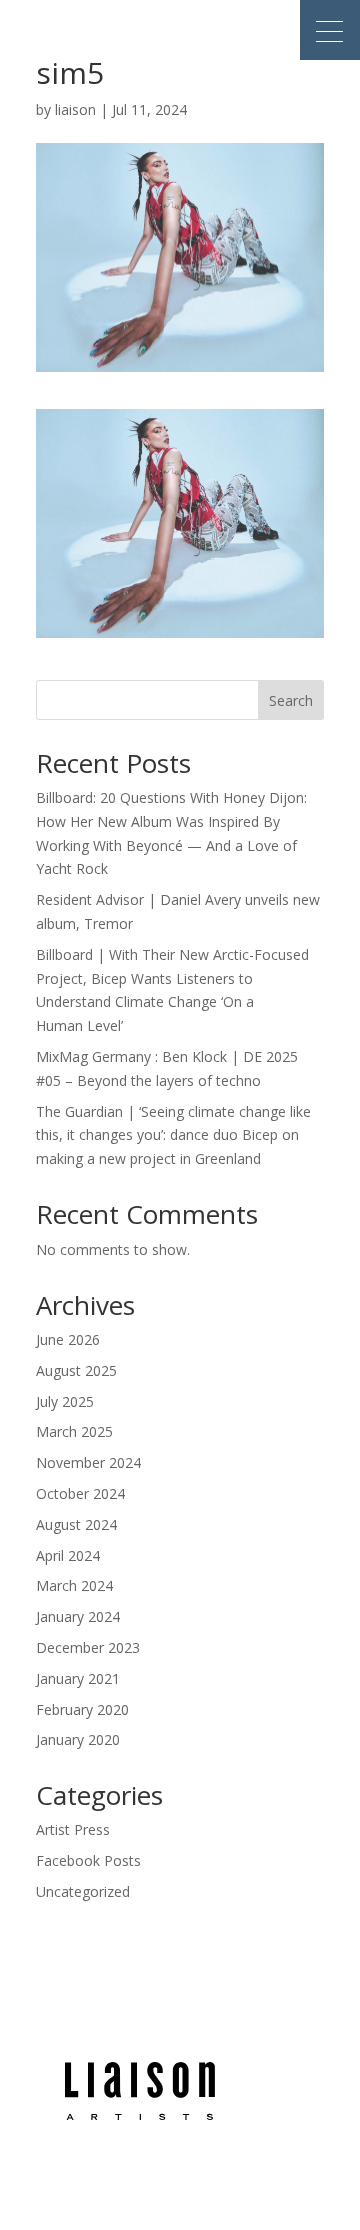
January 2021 (78, 1678)
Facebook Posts (88, 1860)
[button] (330, 30)
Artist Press (73, 1829)
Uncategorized (83, 1891)
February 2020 (82, 1709)
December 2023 (88, 1647)
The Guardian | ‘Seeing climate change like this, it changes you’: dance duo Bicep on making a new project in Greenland (173, 1135)
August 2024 (76, 1524)
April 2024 (68, 1555)
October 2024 (80, 1493)
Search (291, 700)
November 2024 (88, 1462)
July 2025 (65, 1401)
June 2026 (68, 1339)
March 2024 (74, 1585)
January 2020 (78, 1739)
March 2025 (74, 1431)
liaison (75, 109)
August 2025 (76, 1370)
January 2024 (78, 1616)
